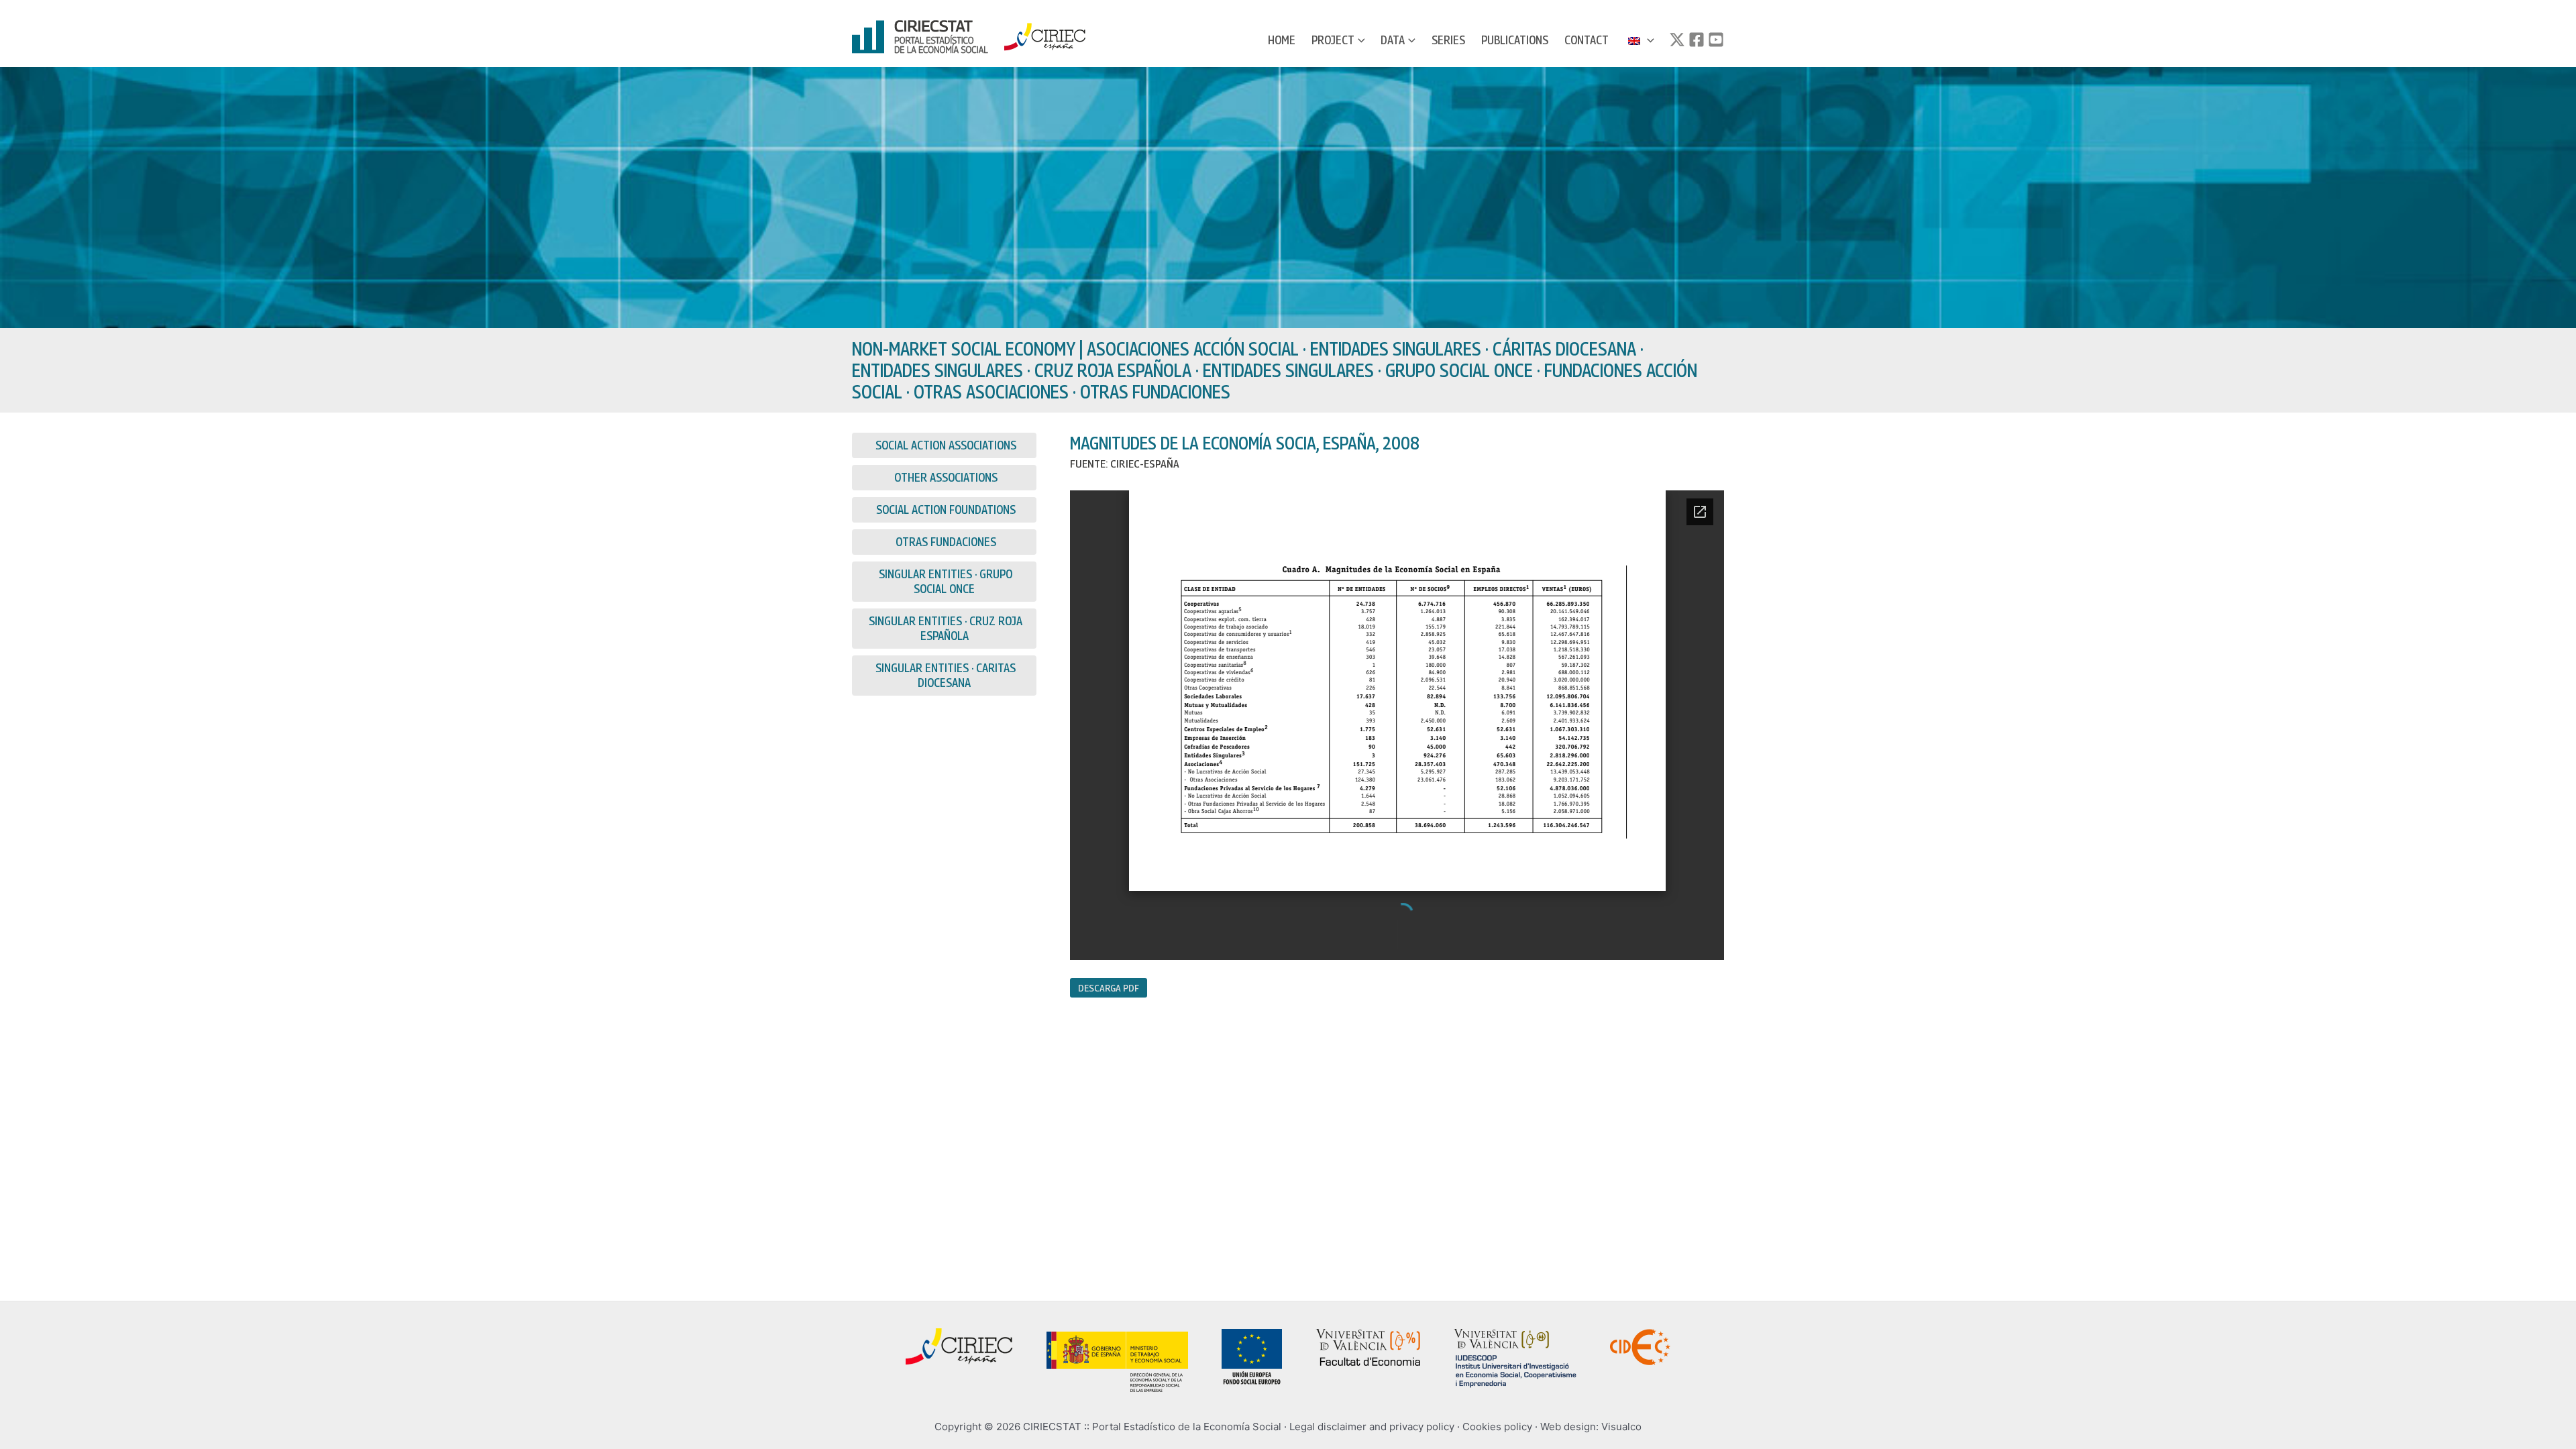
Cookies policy (1497, 1427)
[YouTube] (1716, 40)
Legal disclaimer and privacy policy (1372, 1427)
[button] (1360, 40)
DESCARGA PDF (1109, 987)
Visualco (1621, 1427)
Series (1448, 40)
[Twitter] (1677, 40)
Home (1282, 40)
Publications (1515, 40)
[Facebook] (1697, 40)
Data (1393, 40)
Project (1333, 40)
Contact (1587, 40)
